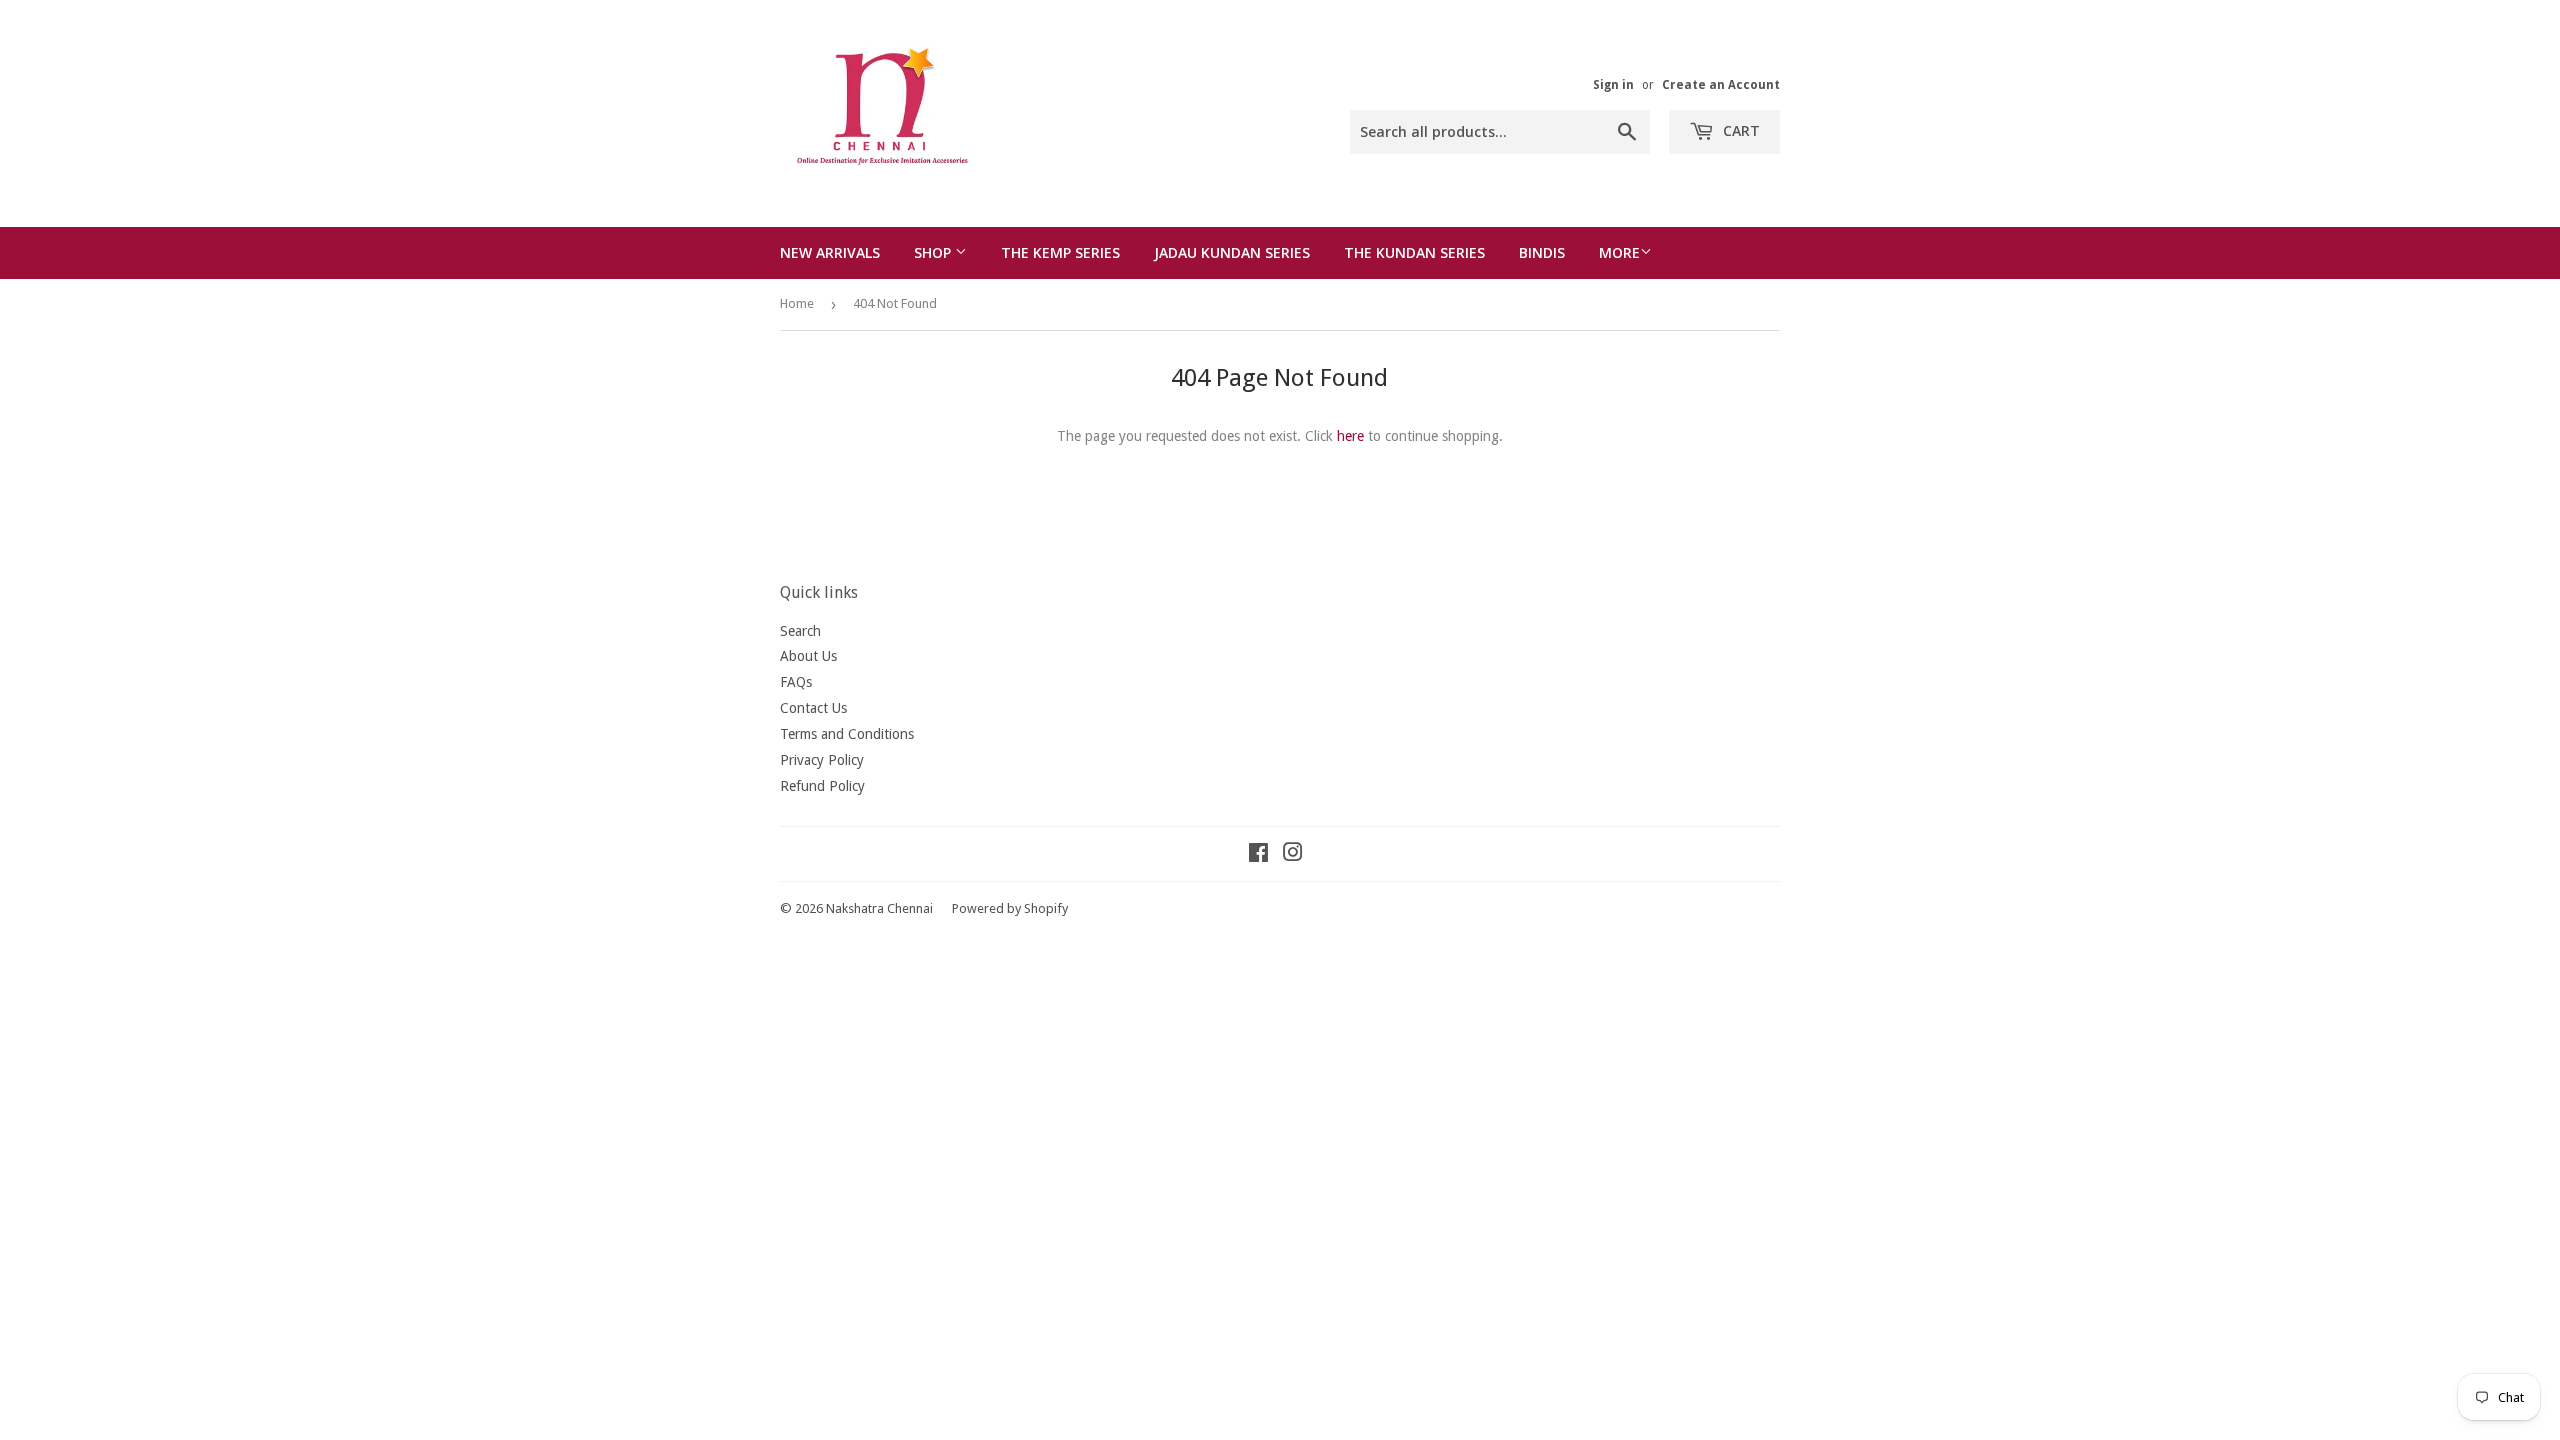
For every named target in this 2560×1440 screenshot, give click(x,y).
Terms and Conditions (847, 734)
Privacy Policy (822, 760)
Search (800, 631)
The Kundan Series (1414, 252)
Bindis (1542, 252)
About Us (808, 656)
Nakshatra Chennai (879, 908)
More (1619, 252)
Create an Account (1721, 85)
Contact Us (813, 708)
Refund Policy (822, 786)
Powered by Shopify (1010, 908)
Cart (1739, 130)
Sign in (1613, 85)
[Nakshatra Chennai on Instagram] (1293, 855)
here (1350, 436)
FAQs (796, 682)
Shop (934, 252)
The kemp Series (1060, 252)
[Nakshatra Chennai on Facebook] (1258, 855)
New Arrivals (830, 252)
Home (797, 303)
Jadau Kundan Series (1232, 252)
